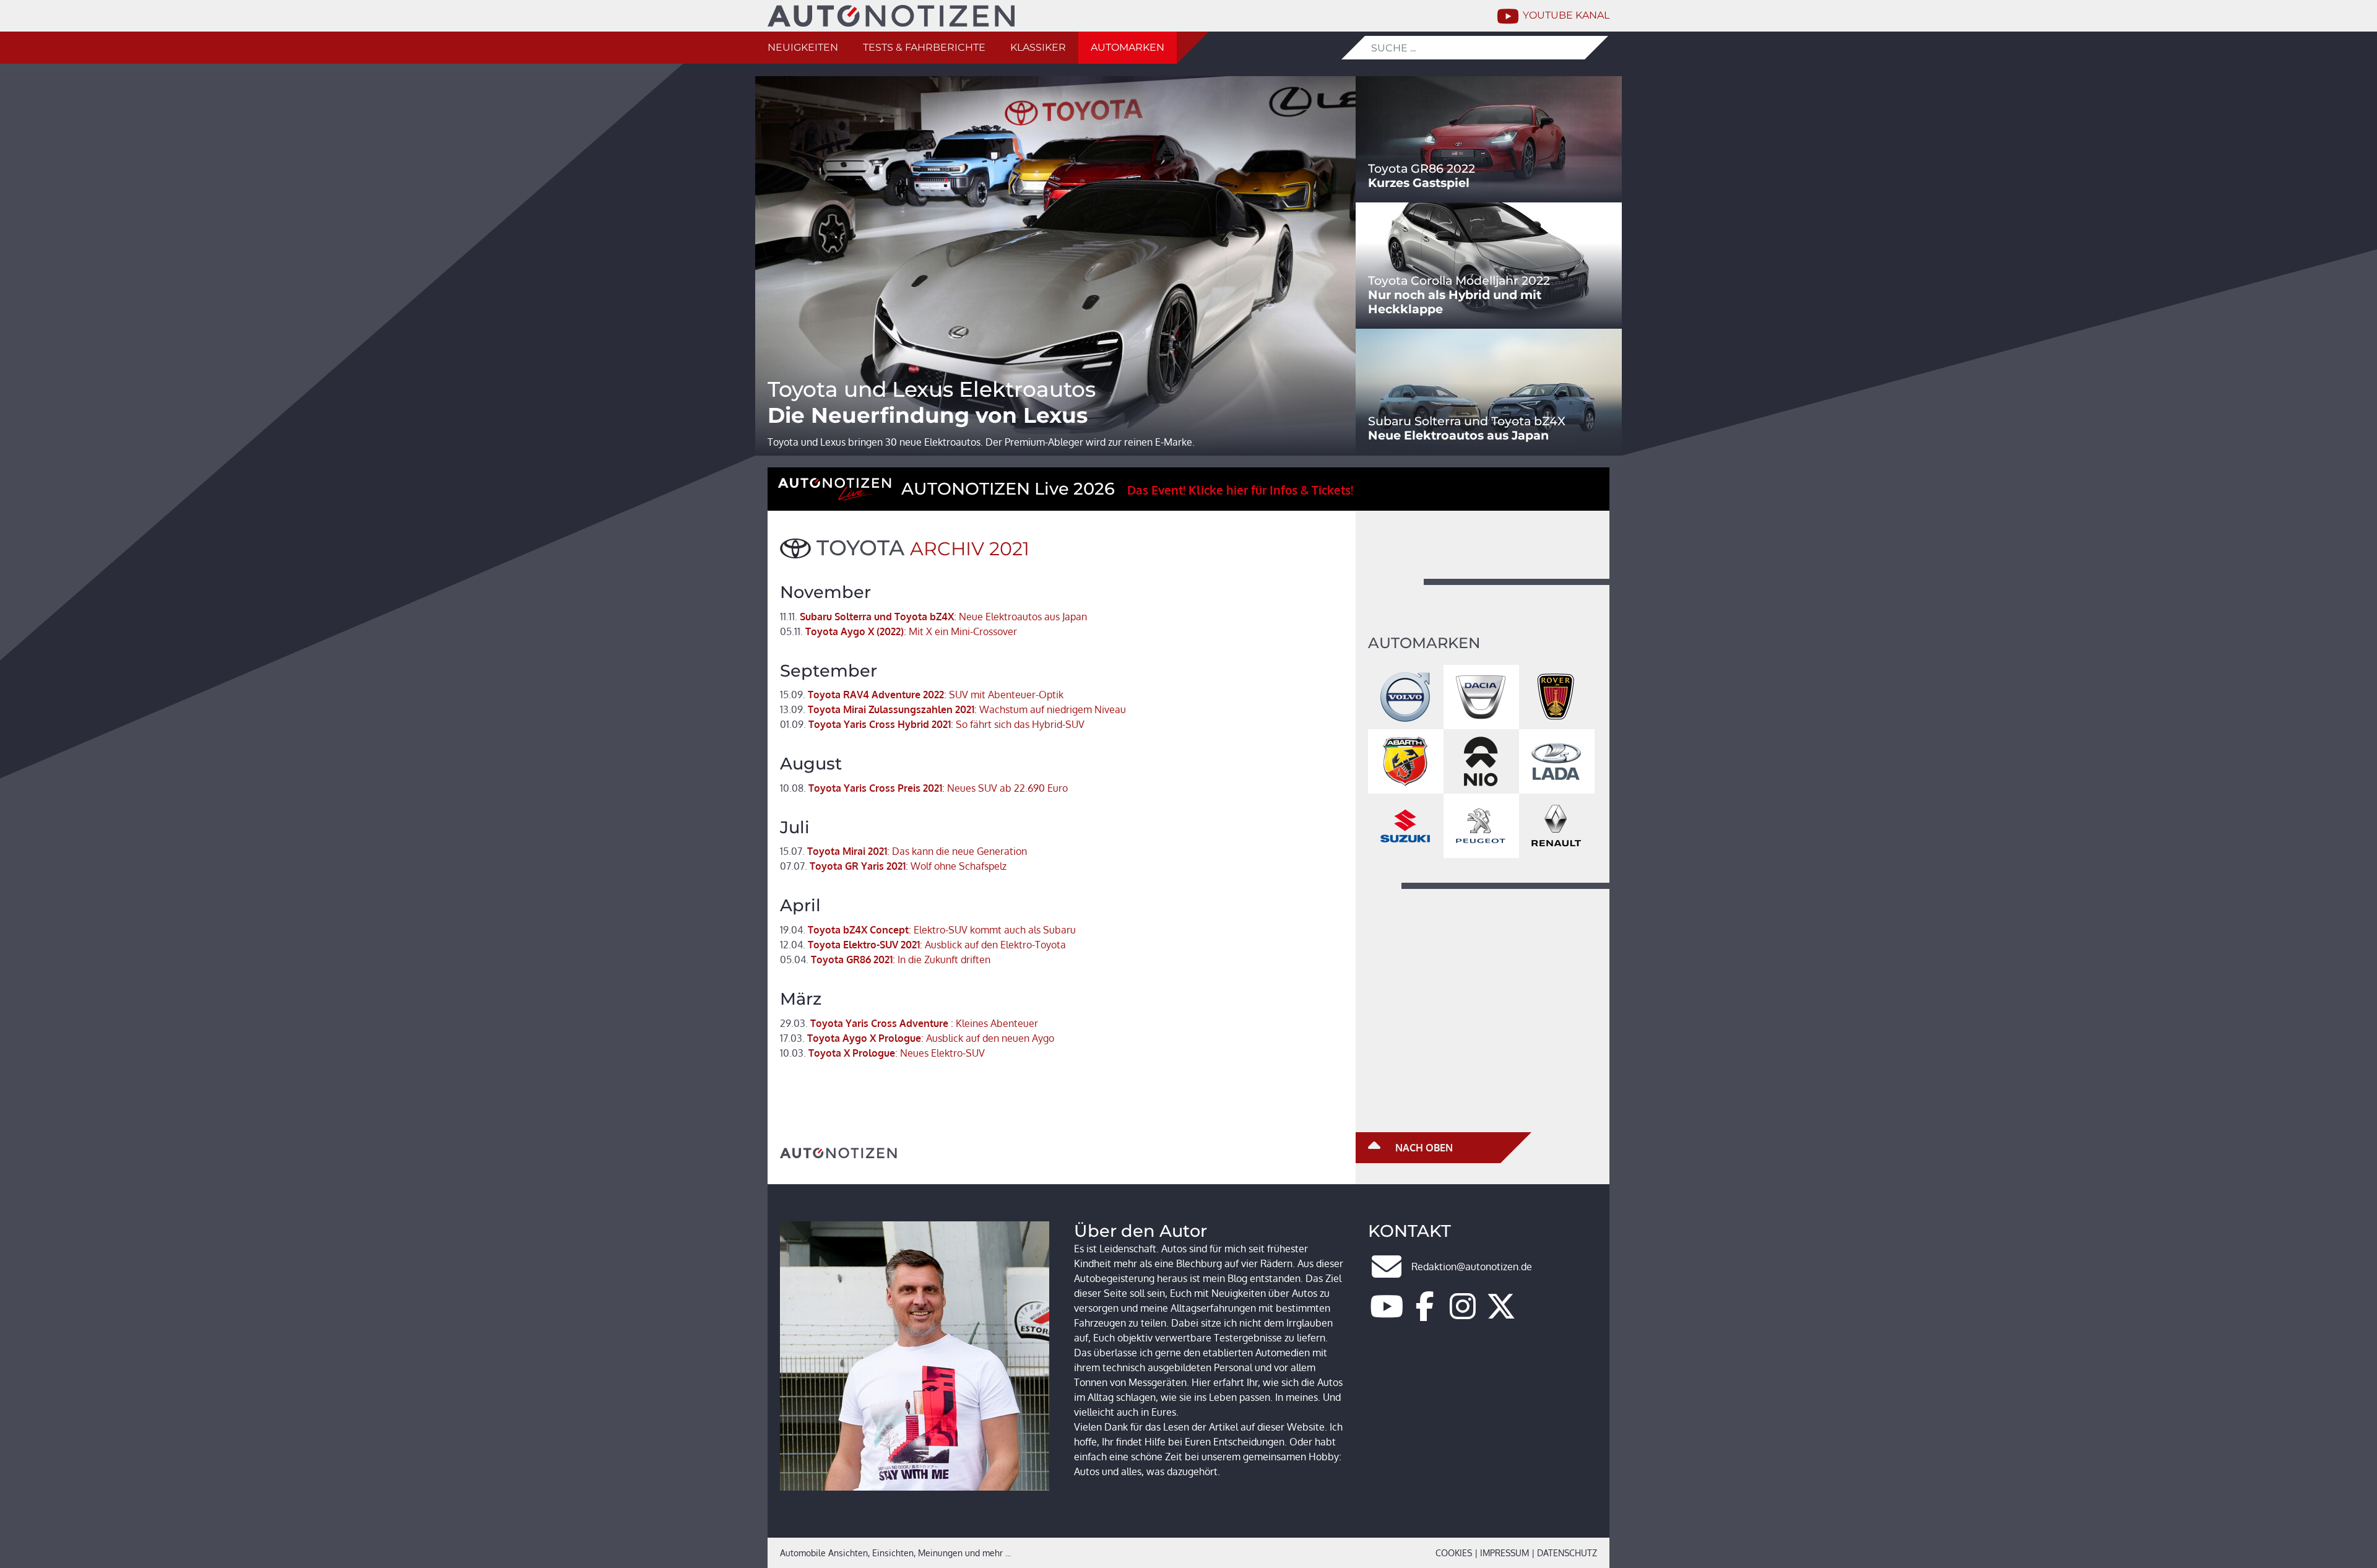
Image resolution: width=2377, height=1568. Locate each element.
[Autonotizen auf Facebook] (1425, 1314)
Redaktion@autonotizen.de (1472, 1267)
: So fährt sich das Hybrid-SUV (932, 724)
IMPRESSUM (1505, 1553)
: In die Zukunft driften (885, 959)
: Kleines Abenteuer (909, 1023)
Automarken (1128, 47)
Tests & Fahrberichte (924, 47)
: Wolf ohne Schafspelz (893, 866)
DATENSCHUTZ (1567, 1553)
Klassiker (1038, 47)
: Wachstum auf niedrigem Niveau (953, 709)
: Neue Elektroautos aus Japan (933, 617)
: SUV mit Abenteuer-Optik (922, 695)
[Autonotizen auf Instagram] (1463, 1314)
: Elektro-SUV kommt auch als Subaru (928, 930)
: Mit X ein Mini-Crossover (898, 631)
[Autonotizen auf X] (1501, 1314)
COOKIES (1454, 1553)
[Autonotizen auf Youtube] (1387, 1314)
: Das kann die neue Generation (903, 851)
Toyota (860, 548)
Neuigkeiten (803, 47)
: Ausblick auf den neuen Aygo (917, 1038)
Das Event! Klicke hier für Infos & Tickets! (1240, 490)
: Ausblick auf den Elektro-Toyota (923, 945)
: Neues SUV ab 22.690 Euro (924, 788)
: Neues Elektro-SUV (882, 1053)
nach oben (1423, 1148)
